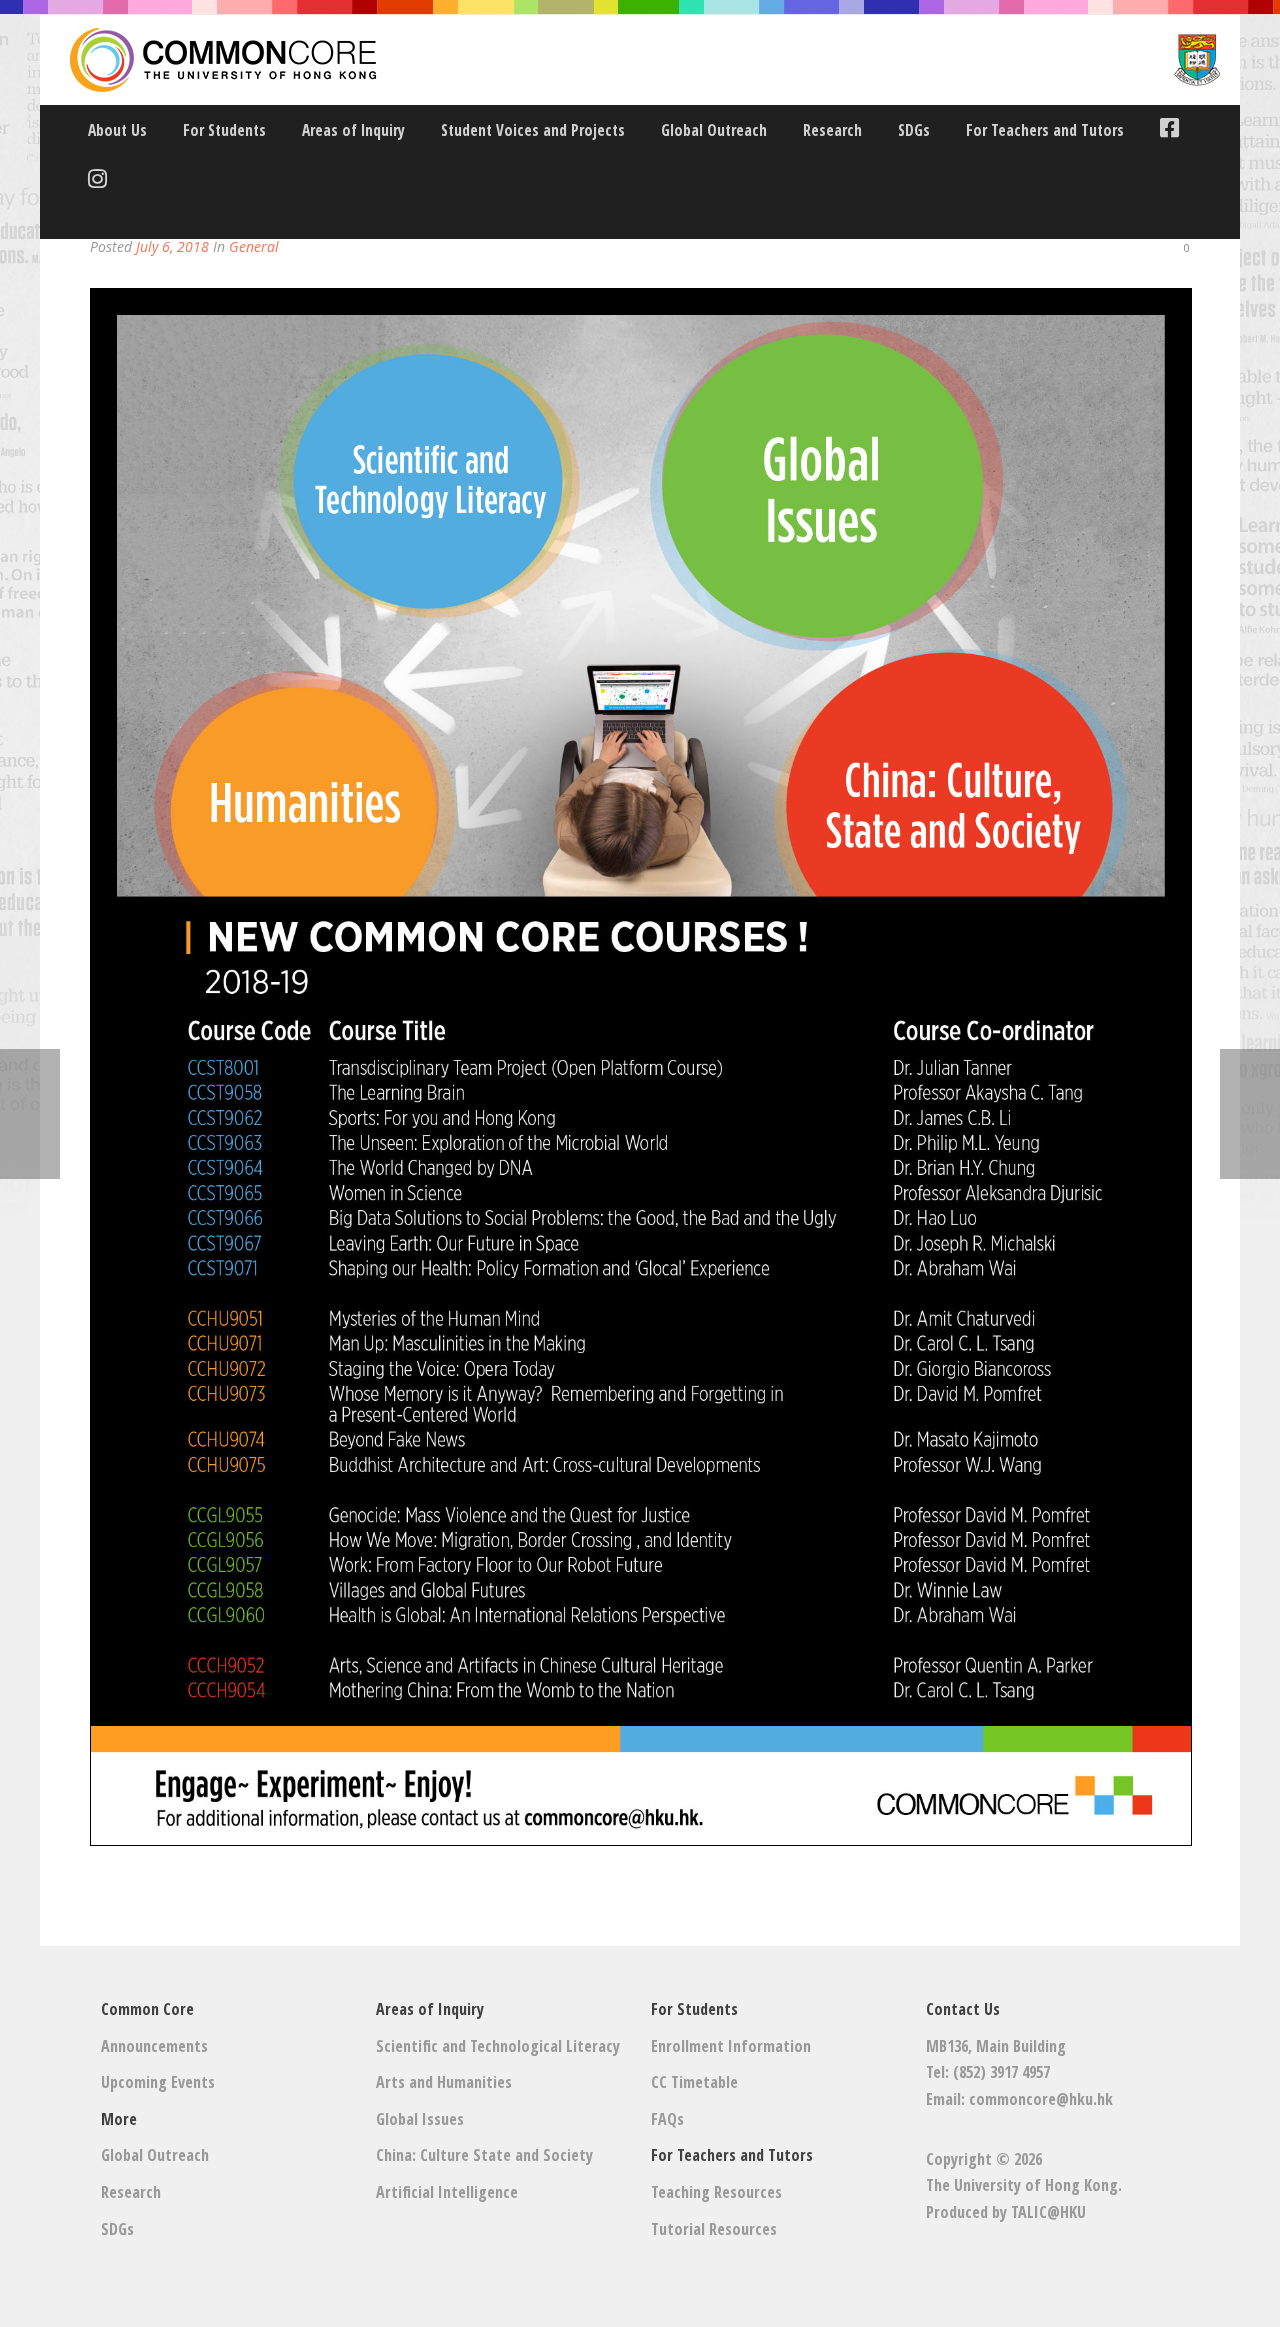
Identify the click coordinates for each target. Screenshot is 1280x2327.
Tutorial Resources (714, 2229)
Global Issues (420, 2119)
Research (832, 130)
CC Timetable (694, 2082)
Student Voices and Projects (533, 130)
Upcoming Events (158, 2082)
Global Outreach (714, 130)
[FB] (1164, 130)
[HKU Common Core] (645, 60)
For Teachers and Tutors (1045, 130)
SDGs (914, 130)
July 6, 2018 (172, 246)
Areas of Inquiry (353, 130)
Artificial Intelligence (447, 2192)
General (254, 246)
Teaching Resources (716, 2192)
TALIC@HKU (1048, 2212)
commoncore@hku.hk (1041, 2099)
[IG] (92, 181)
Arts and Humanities (444, 2082)
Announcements (154, 2046)
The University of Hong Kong (1022, 2185)
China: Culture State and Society (484, 2155)
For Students (224, 130)
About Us (117, 130)
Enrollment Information (731, 2046)
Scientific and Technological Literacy (498, 2046)
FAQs (667, 2119)
